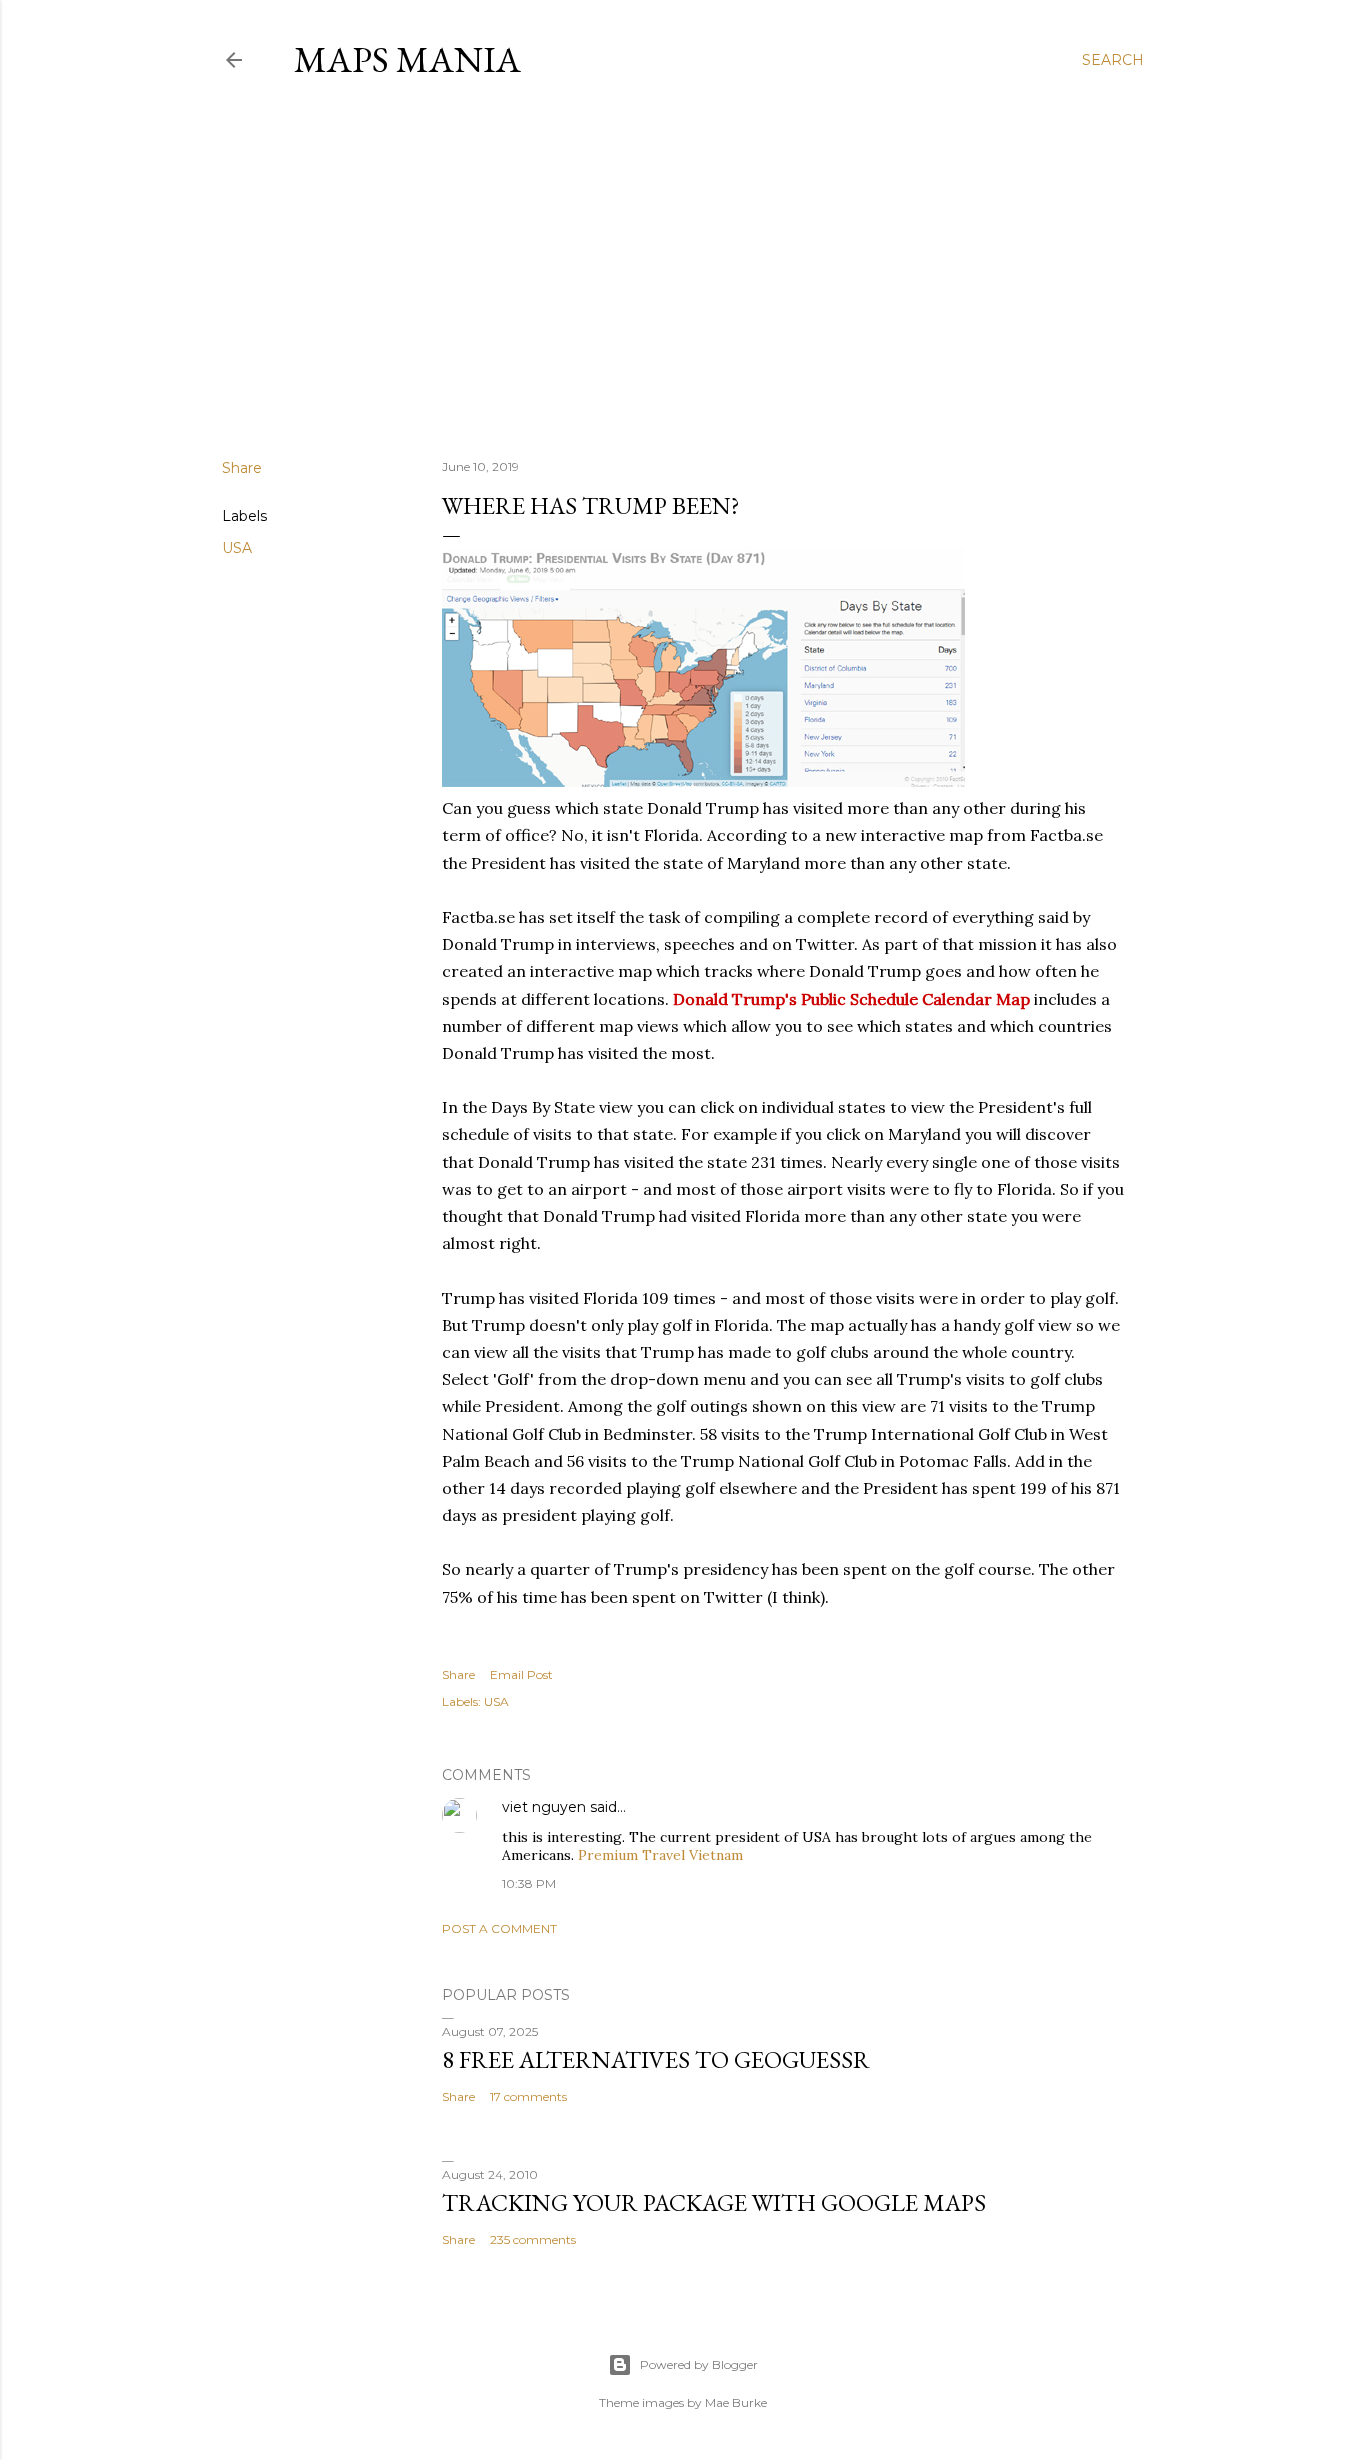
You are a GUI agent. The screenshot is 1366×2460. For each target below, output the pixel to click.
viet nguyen (544, 1807)
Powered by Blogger (699, 2364)
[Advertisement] (683, 269)
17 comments (528, 2096)
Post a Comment (499, 1928)
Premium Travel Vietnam (660, 1855)
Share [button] (242, 468)
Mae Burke (736, 2402)
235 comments (533, 2239)
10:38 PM (529, 1883)
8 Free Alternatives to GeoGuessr (656, 2059)
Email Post (521, 1674)
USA (237, 548)
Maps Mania (407, 59)
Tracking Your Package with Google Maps (714, 2202)
